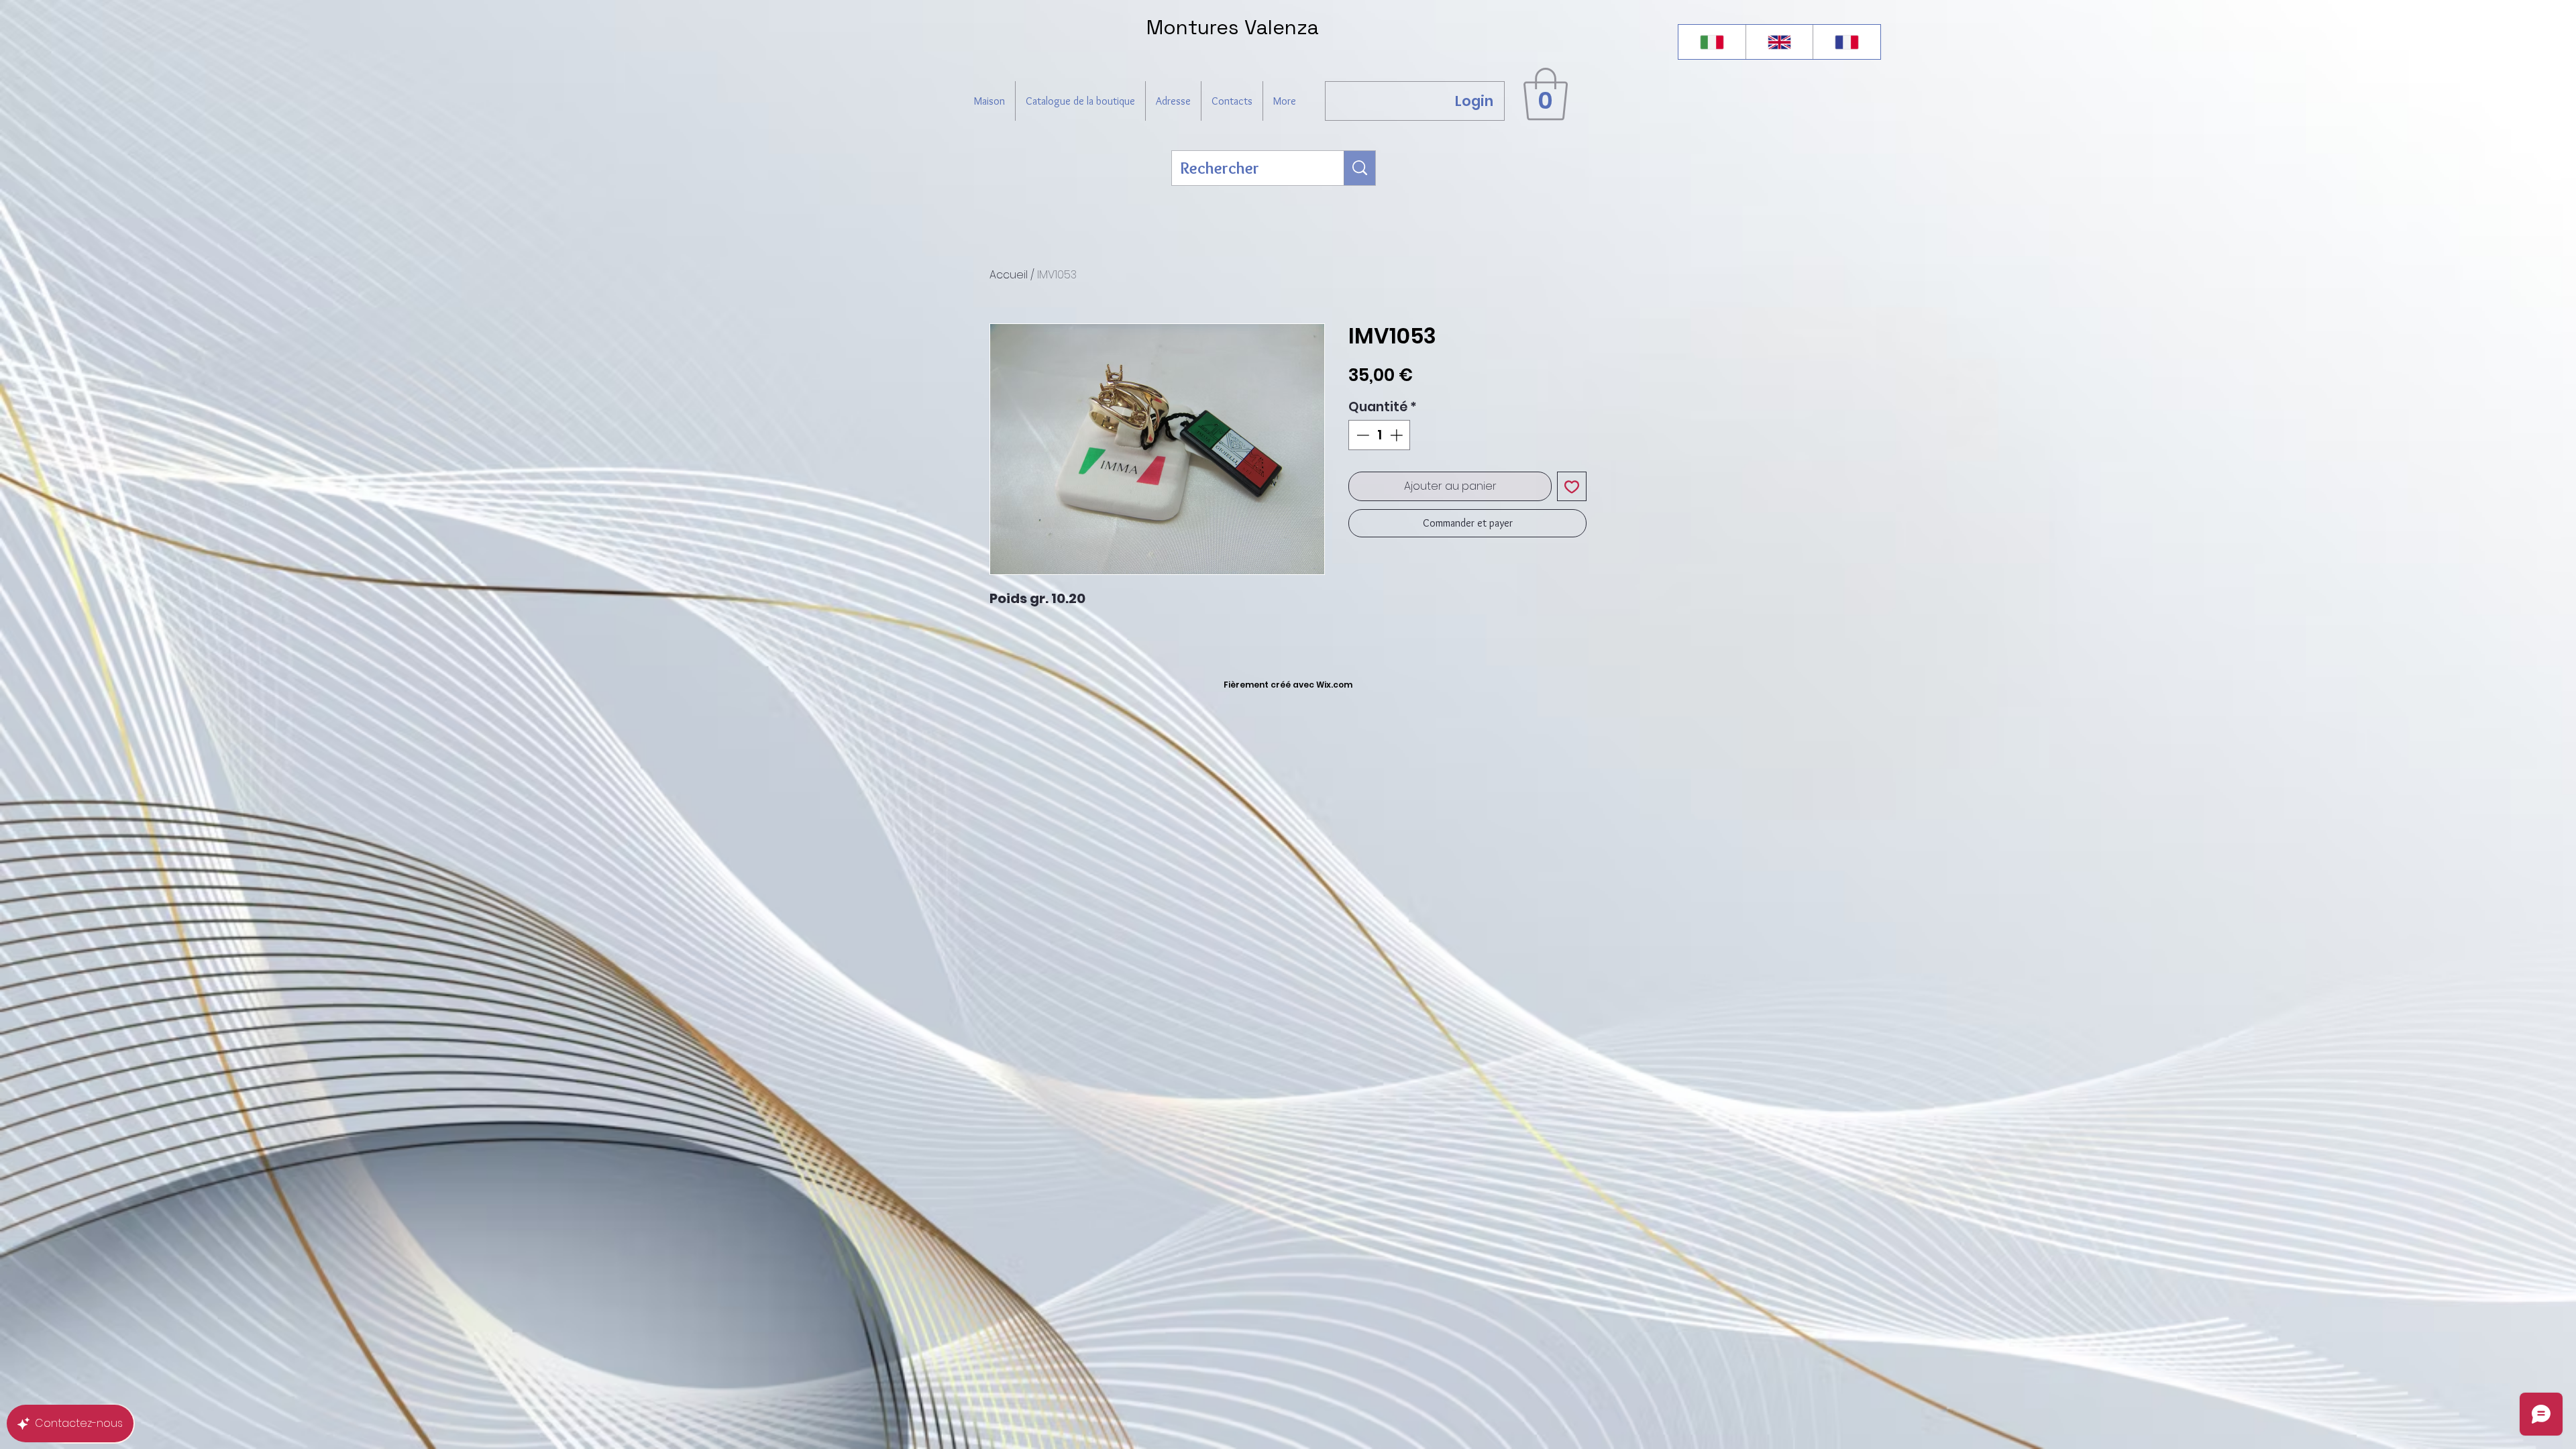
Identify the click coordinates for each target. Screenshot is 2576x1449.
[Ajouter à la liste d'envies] (1572, 486)
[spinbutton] (1380, 435)
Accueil (1009, 275)
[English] (1779, 42)
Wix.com (1334, 685)
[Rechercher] (1360, 168)
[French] (1846, 42)
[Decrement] (1361, 435)
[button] (1546, 94)
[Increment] (1398, 435)
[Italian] (1712, 42)
